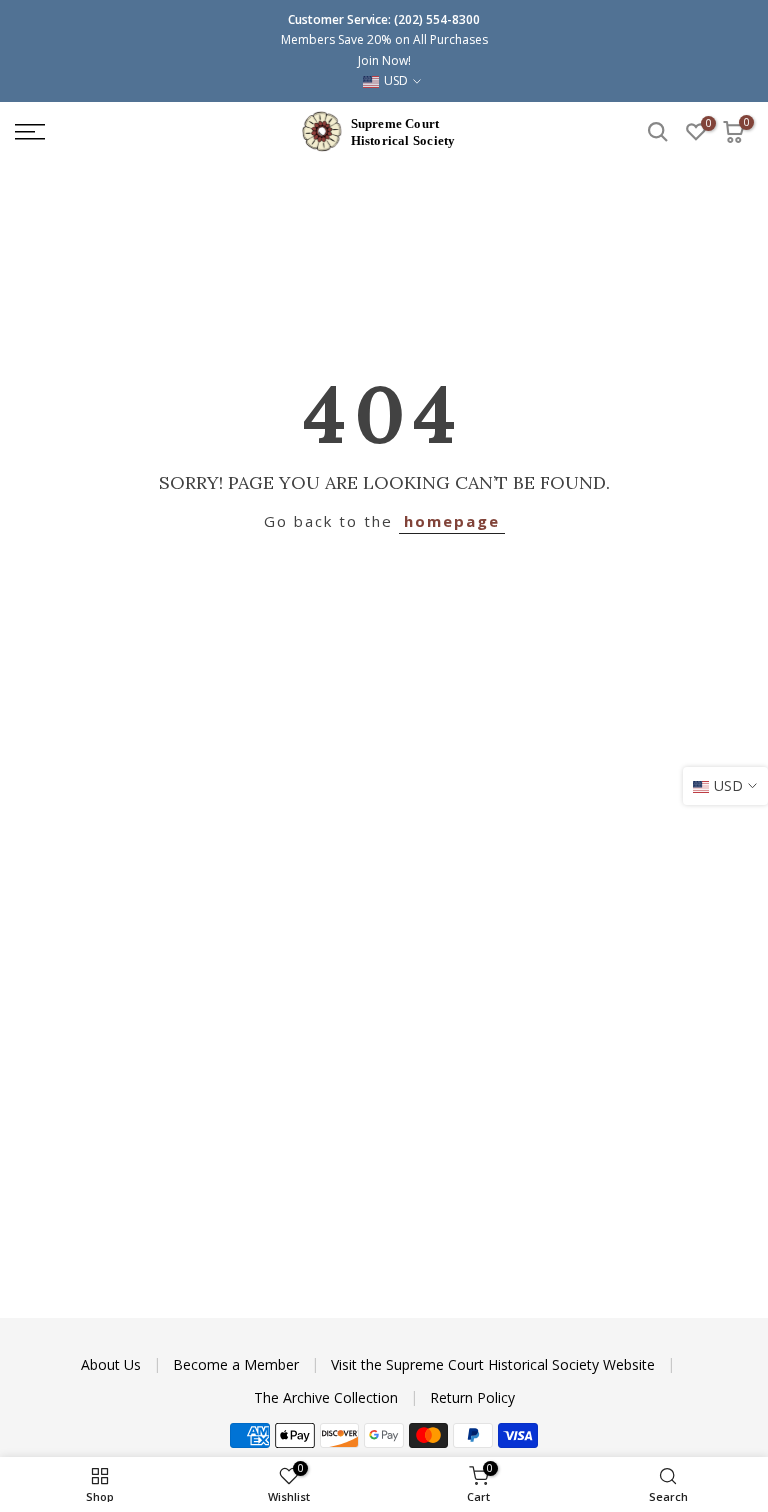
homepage (452, 521)
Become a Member (238, 1364)
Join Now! (384, 60)
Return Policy (472, 1397)
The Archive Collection (328, 1397)
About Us (113, 1364)
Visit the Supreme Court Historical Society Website (495, 1364)
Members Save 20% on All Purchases (384, 39)
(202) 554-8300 (437, 19)
